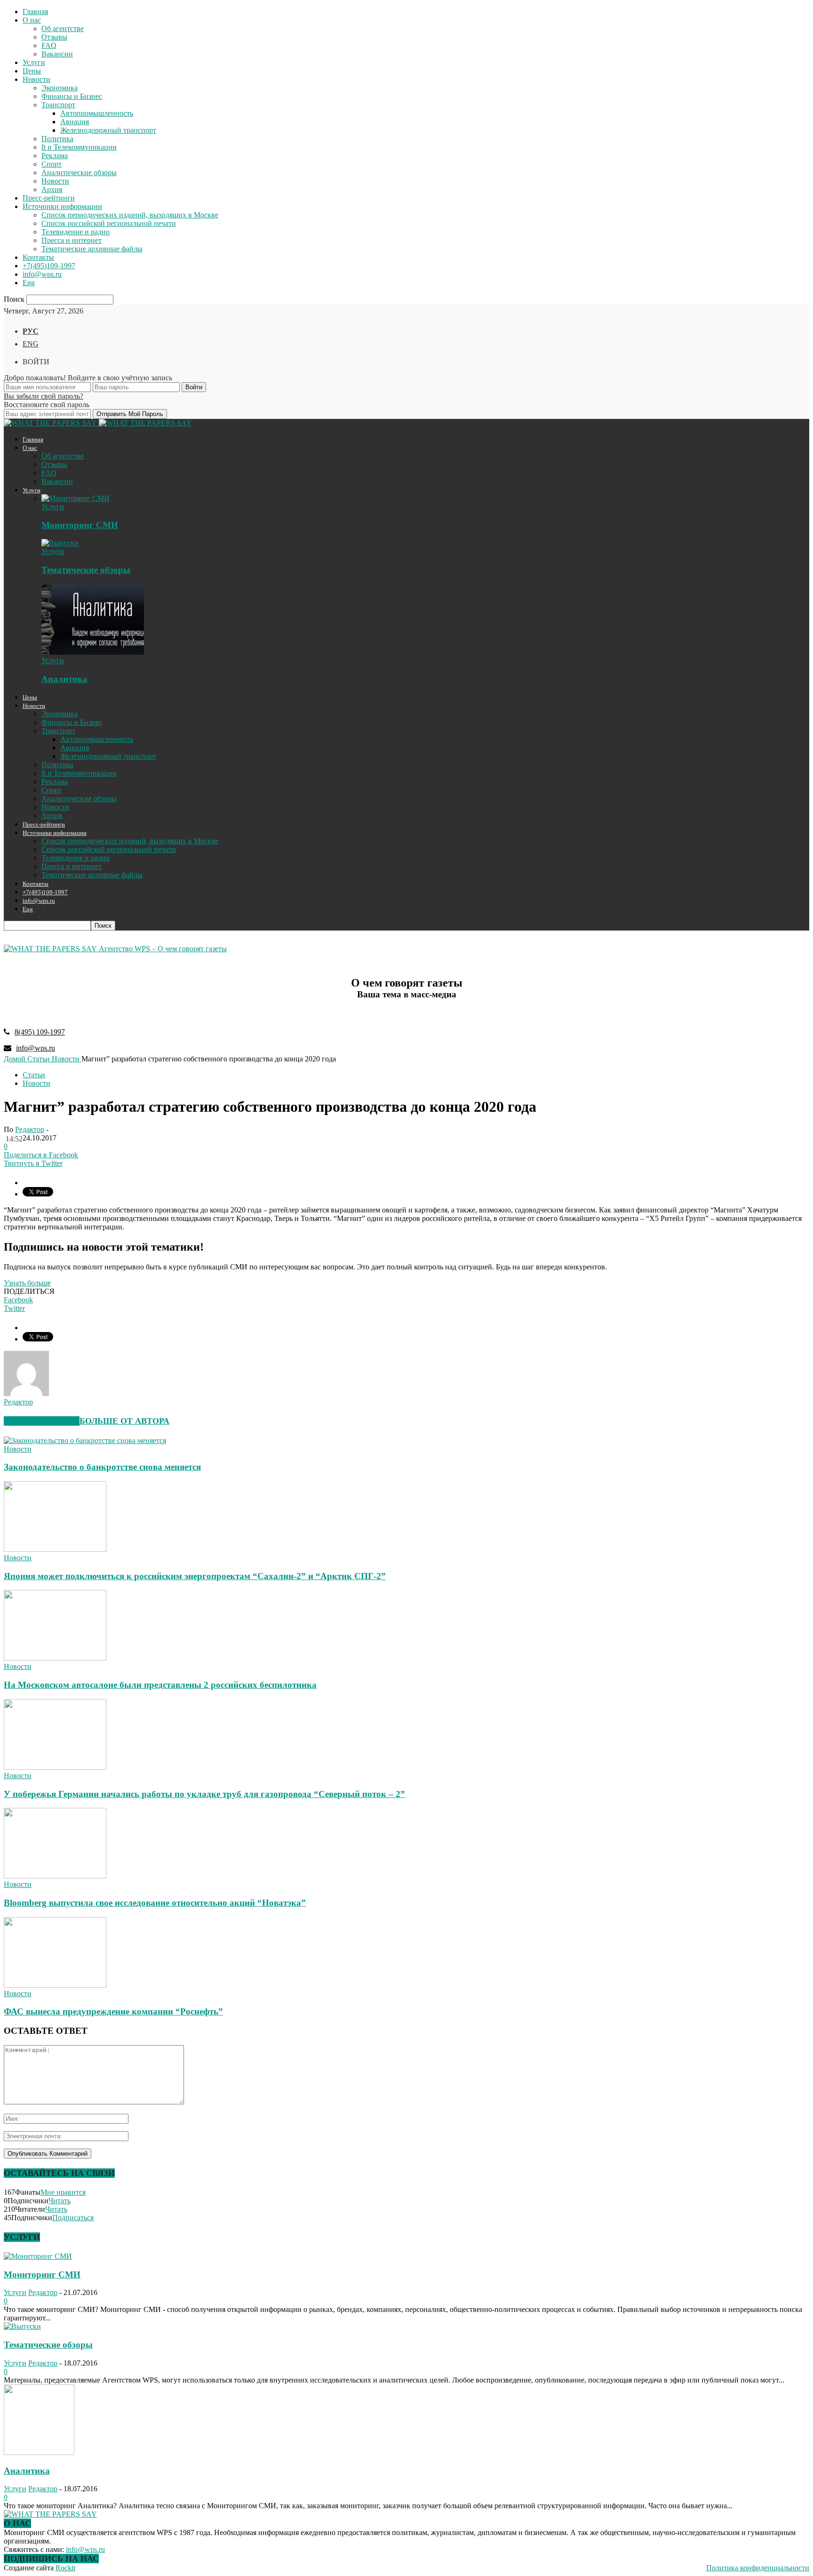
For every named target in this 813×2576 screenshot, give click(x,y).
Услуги (34, 62)
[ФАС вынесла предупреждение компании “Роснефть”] (55, 1985)
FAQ (49, 45)
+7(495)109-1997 (49, 266)
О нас (32, 20)
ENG (31, 344)
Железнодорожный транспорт (108, 130)
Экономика (60, 88)
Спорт (52, 164)
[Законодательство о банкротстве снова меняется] (85, 1440)
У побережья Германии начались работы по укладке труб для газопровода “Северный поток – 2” (204, 1794)
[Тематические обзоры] (60, 543)
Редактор (30, 1129)
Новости (36, 79)
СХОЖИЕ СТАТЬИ (42, 1421)
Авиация (75, 122)
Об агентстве (63, 28)
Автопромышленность (97, 113)
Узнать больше (27, 1283)
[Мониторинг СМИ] (76, 498)
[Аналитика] (93, 652)
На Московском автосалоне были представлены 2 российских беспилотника (160, 1685)
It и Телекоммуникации (79, 147)
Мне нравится (63, 2192)
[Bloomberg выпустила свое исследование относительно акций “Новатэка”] (55, 1876)
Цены (32, 71)
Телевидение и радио (76, 232)
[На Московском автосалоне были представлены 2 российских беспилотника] (55, 1658)
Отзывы (54, 37)
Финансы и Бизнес (72, 96)
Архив (52, 189)
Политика (57, 139)
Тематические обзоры (86, 570)
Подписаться (73, 2218)
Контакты (38, 257)
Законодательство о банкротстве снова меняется (102, 1467)
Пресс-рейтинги (49, 198)
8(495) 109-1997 (40, 1032)
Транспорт (58, 105)
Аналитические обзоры (79, 173)
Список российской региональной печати (109, 223)
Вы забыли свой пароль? (44, 396)
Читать (60, 2201)
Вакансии (57, 54)
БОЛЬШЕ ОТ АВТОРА (124, 1421)
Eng (29, 283)
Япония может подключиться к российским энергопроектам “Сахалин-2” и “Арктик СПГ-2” (195, 1576)
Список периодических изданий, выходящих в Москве (130, 215)
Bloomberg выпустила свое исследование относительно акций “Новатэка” (155, 1903)
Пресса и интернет (72, 240)
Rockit (65, 2568)
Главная (35, 12)
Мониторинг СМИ (80, 525)
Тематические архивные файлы (92, 249)
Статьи (34, 1075)
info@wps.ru (42, 274)
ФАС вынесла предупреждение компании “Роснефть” (113, 2011)
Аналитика (64, 679)
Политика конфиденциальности (758, 2568)
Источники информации (62, 206)
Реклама (55, 156)
